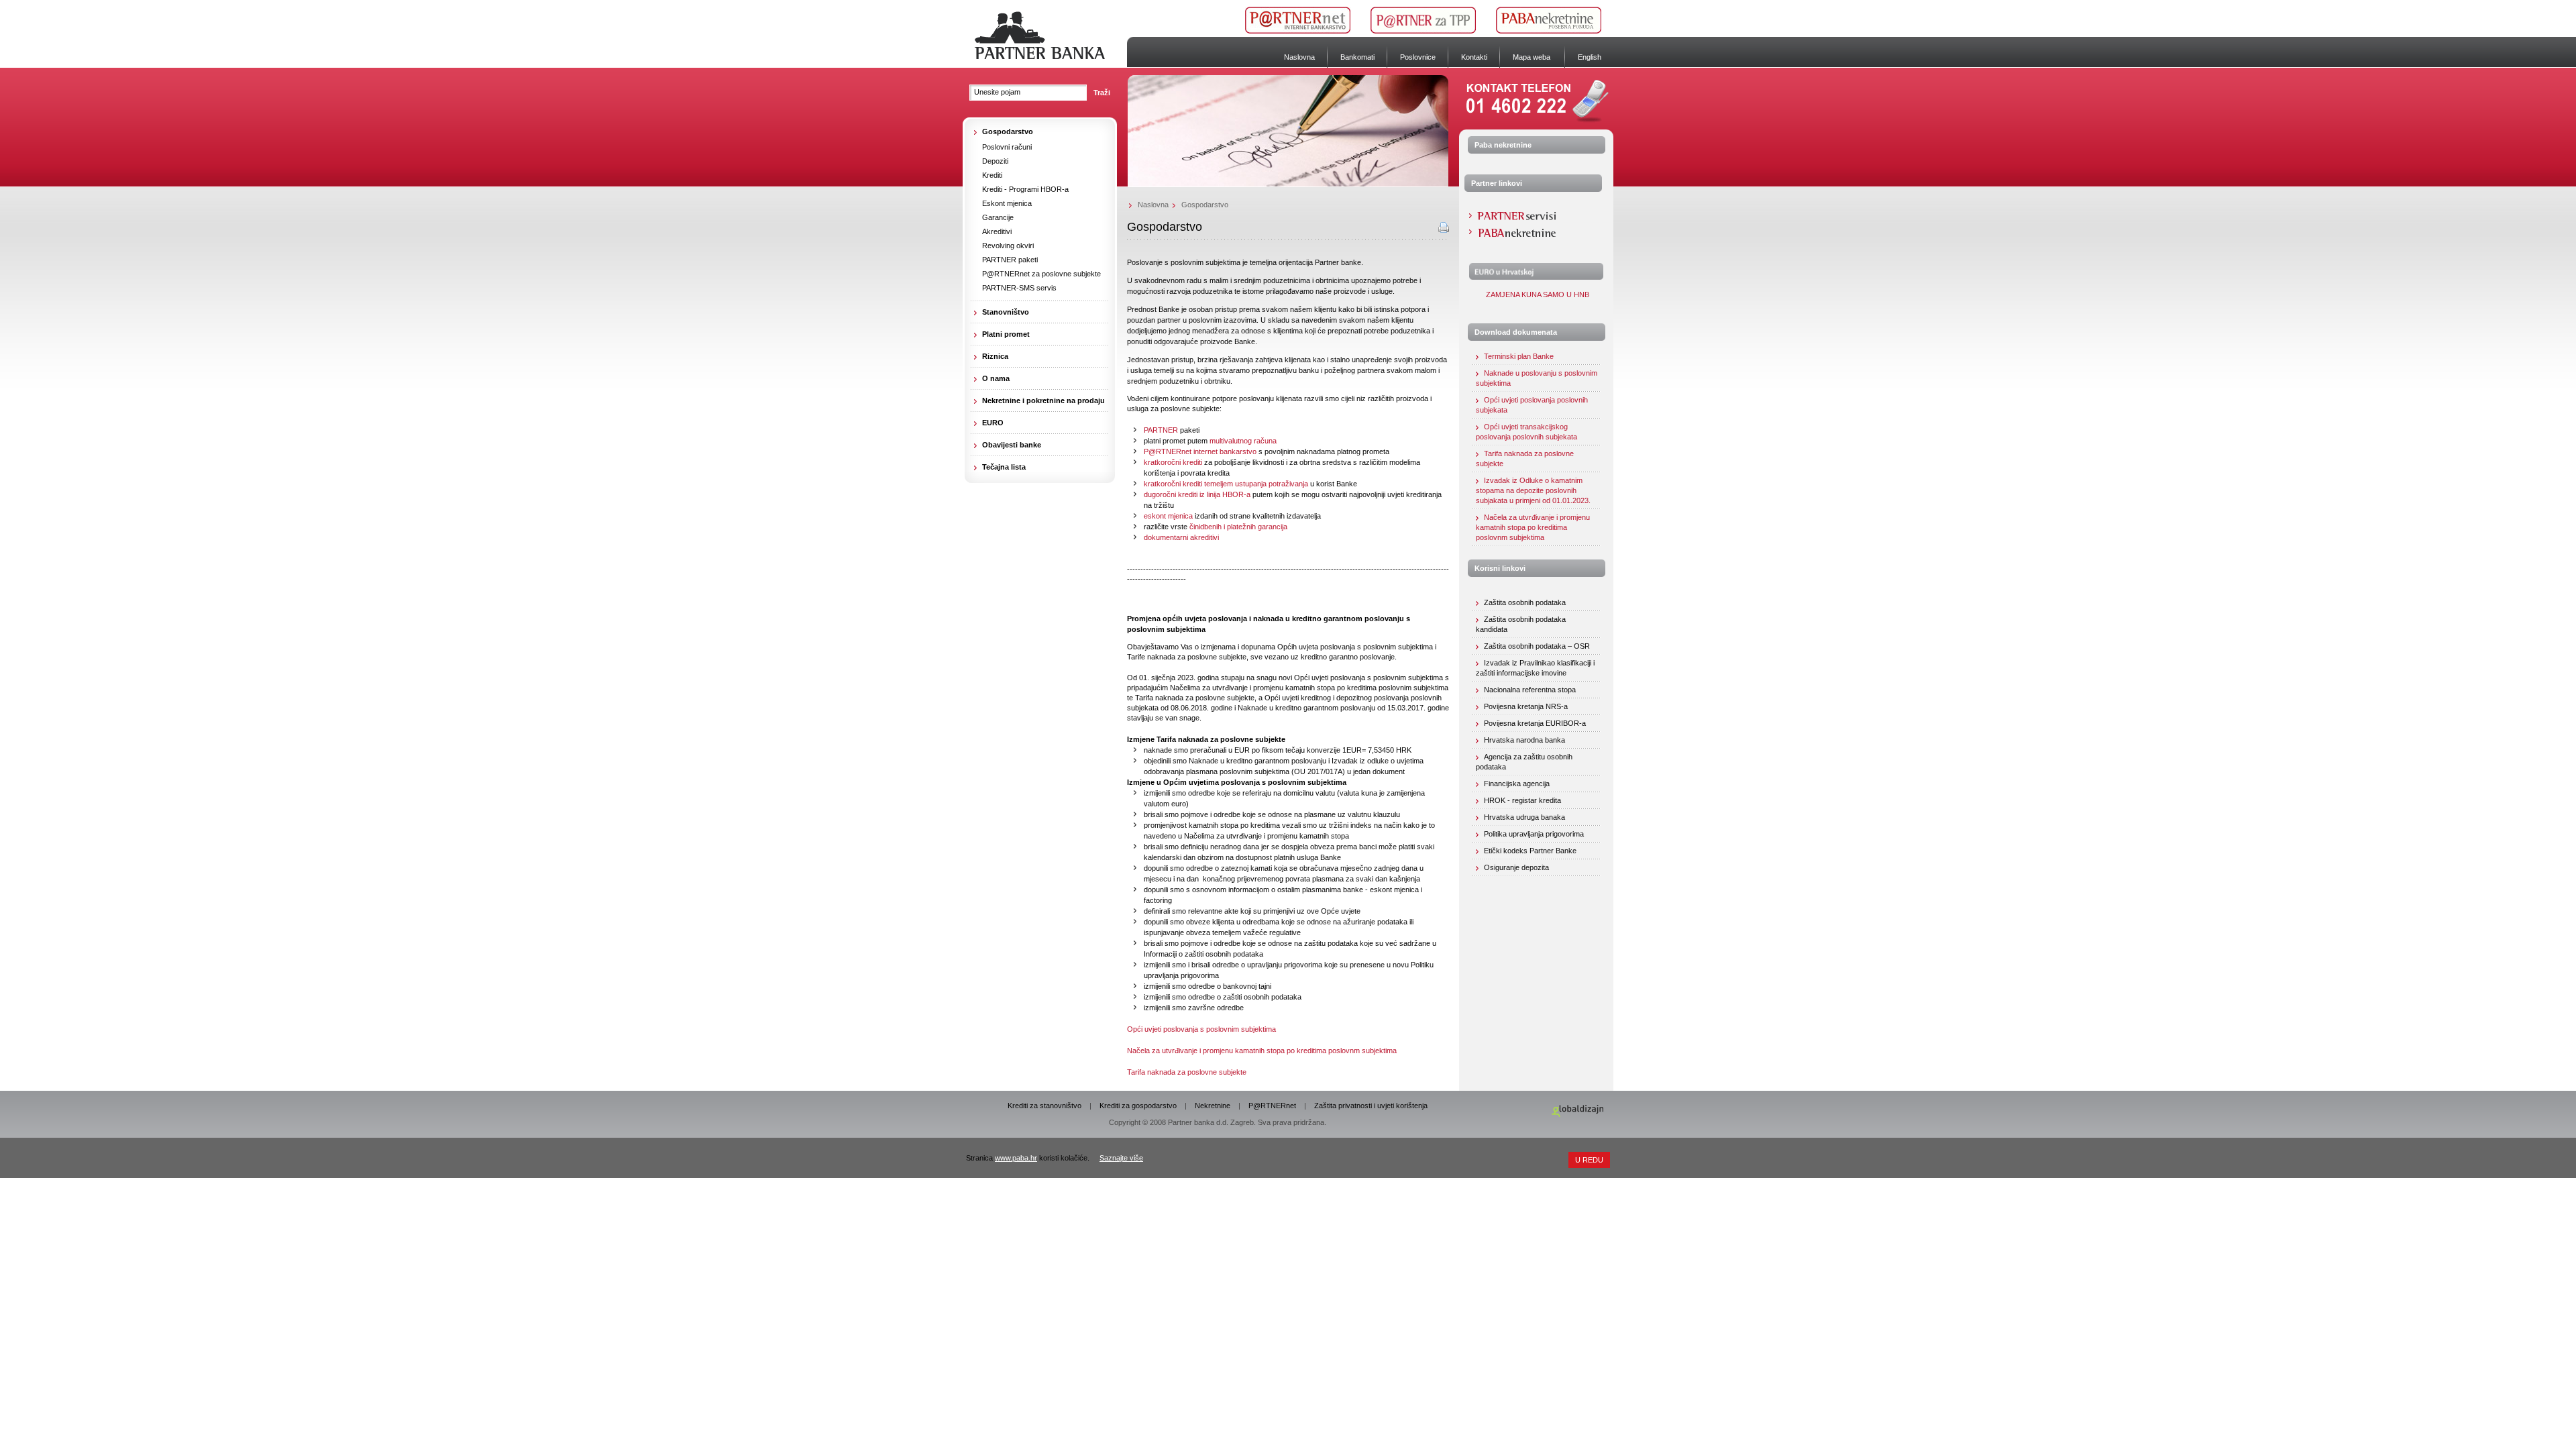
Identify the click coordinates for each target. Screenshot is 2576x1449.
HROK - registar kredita (1522, 800)
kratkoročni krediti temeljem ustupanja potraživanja (1226, 484)
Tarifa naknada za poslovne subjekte (1187, 1072)
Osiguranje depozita (1516, 867)
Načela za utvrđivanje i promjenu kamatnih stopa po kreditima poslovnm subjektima (1262, 1051)
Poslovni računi (1007, 147)
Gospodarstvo (1205, 205)
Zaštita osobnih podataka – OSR (1537, 646)
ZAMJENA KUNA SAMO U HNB (1537, 294)
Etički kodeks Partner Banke (1530, 851)
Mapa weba (1532, 57)
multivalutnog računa (1243, 441)
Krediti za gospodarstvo (1138, 1106)
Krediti (992, 175)
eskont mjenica (1168, 516)
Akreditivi (997, 231)
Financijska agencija (1517, 784)
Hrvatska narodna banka (1524, 740)
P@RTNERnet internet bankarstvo (1200, 451)
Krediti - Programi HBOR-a (1025, 189)
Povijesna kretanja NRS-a (1526, 706)
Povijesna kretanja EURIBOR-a (1535, 723)
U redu (1589, 1160)
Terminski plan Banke (1519, 356)
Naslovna (1299, 57)
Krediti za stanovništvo (1044, 1106)
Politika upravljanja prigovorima (1534, 834)
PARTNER (1161, 430)
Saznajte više (1121, 1158)
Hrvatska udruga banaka (1524, 817)
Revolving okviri (1008, 246)
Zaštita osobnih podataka (1525, 602)
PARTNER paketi (1010, 260)
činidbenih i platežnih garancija (1238, 527)
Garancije (998, 217)
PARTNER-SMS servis (1019, 288)
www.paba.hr (1016, 1158)
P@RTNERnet (1272, 1106)
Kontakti (1474, 57)
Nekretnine (1213, 1106)
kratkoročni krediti (1173, 462)
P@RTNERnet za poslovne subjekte (1041, 274)
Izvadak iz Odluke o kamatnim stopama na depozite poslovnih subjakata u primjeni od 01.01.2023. (1533, 490)
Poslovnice (1418, 57)
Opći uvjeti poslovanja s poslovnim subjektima (1201, 1029)
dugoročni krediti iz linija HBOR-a (1197, 494)
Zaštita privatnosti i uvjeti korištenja (1371, 1106)
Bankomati (1357, 57)
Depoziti (995, 161)
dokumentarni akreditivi (1181, 537)
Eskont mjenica (1007, 203)
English (1590, 57)
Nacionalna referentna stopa (1530, 690)
